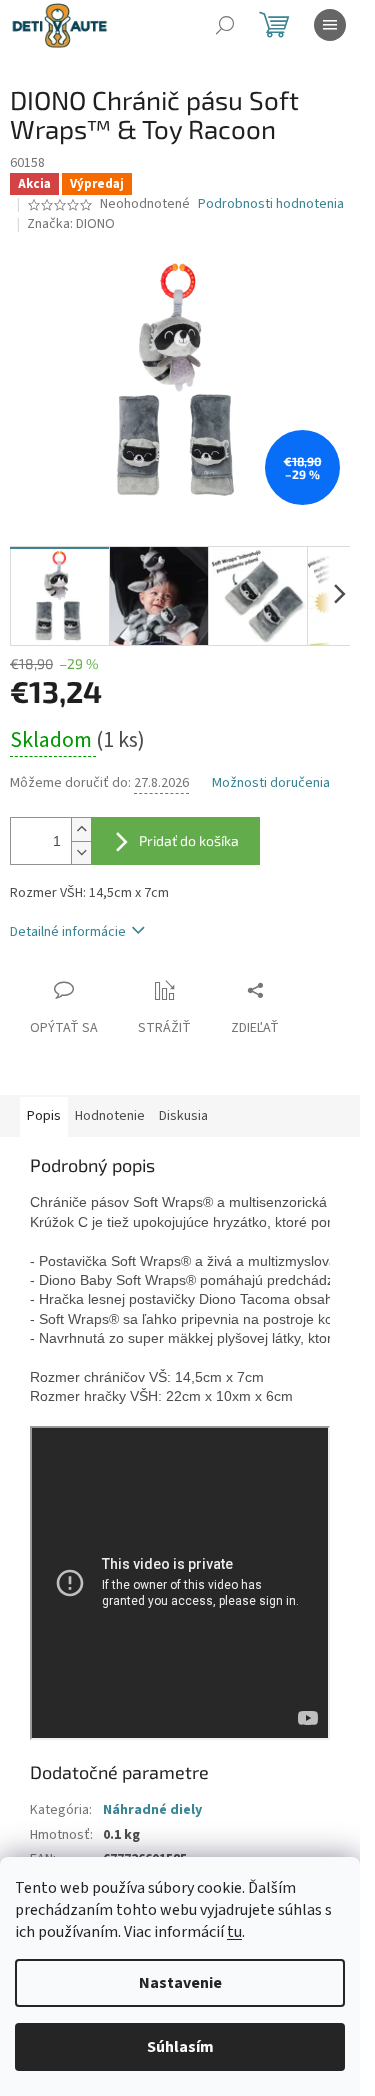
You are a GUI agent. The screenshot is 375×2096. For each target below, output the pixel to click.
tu (234, 1932)
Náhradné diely (152, 1810)
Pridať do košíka (189, 840)
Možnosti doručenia (271, 783)
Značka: (71, 224)
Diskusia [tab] (183, 1116)
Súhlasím (180, 2047)
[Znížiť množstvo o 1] (81, 852)
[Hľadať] (225, 25)
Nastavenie (180, 1983)
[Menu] (330, 25)
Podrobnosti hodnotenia (271, 204)
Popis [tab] (44, 1116)
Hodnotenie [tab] (110, 1116)
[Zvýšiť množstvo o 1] (81, 829)
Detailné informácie (68, 932)
